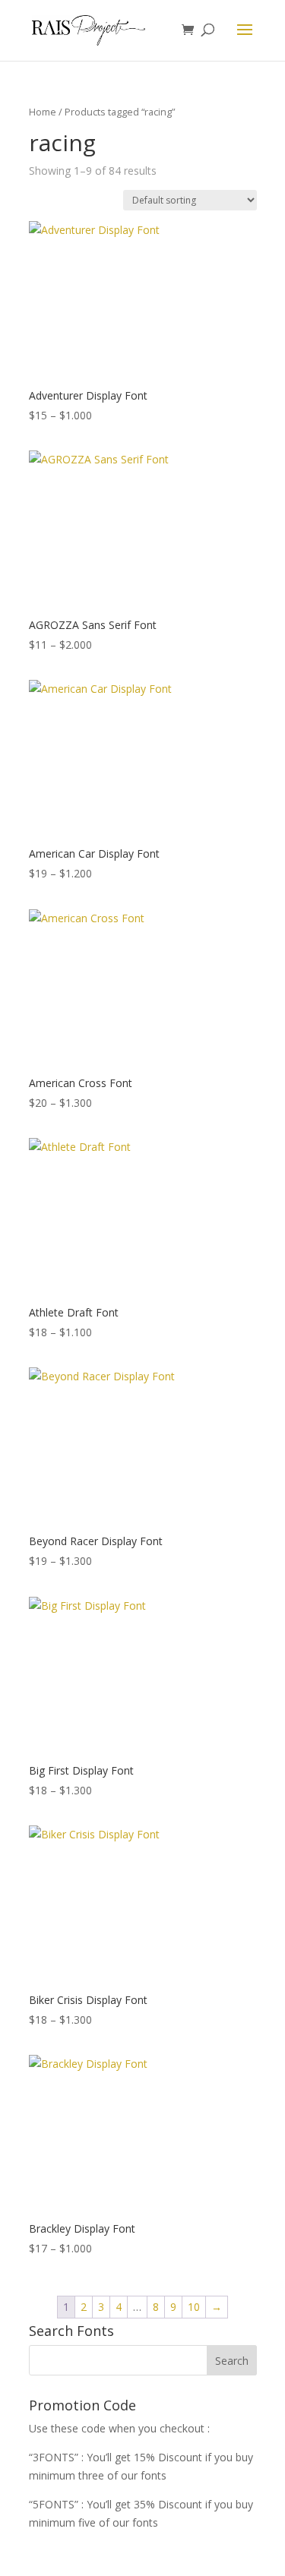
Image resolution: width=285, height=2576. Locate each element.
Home (43, 112)
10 (194, 2307)
